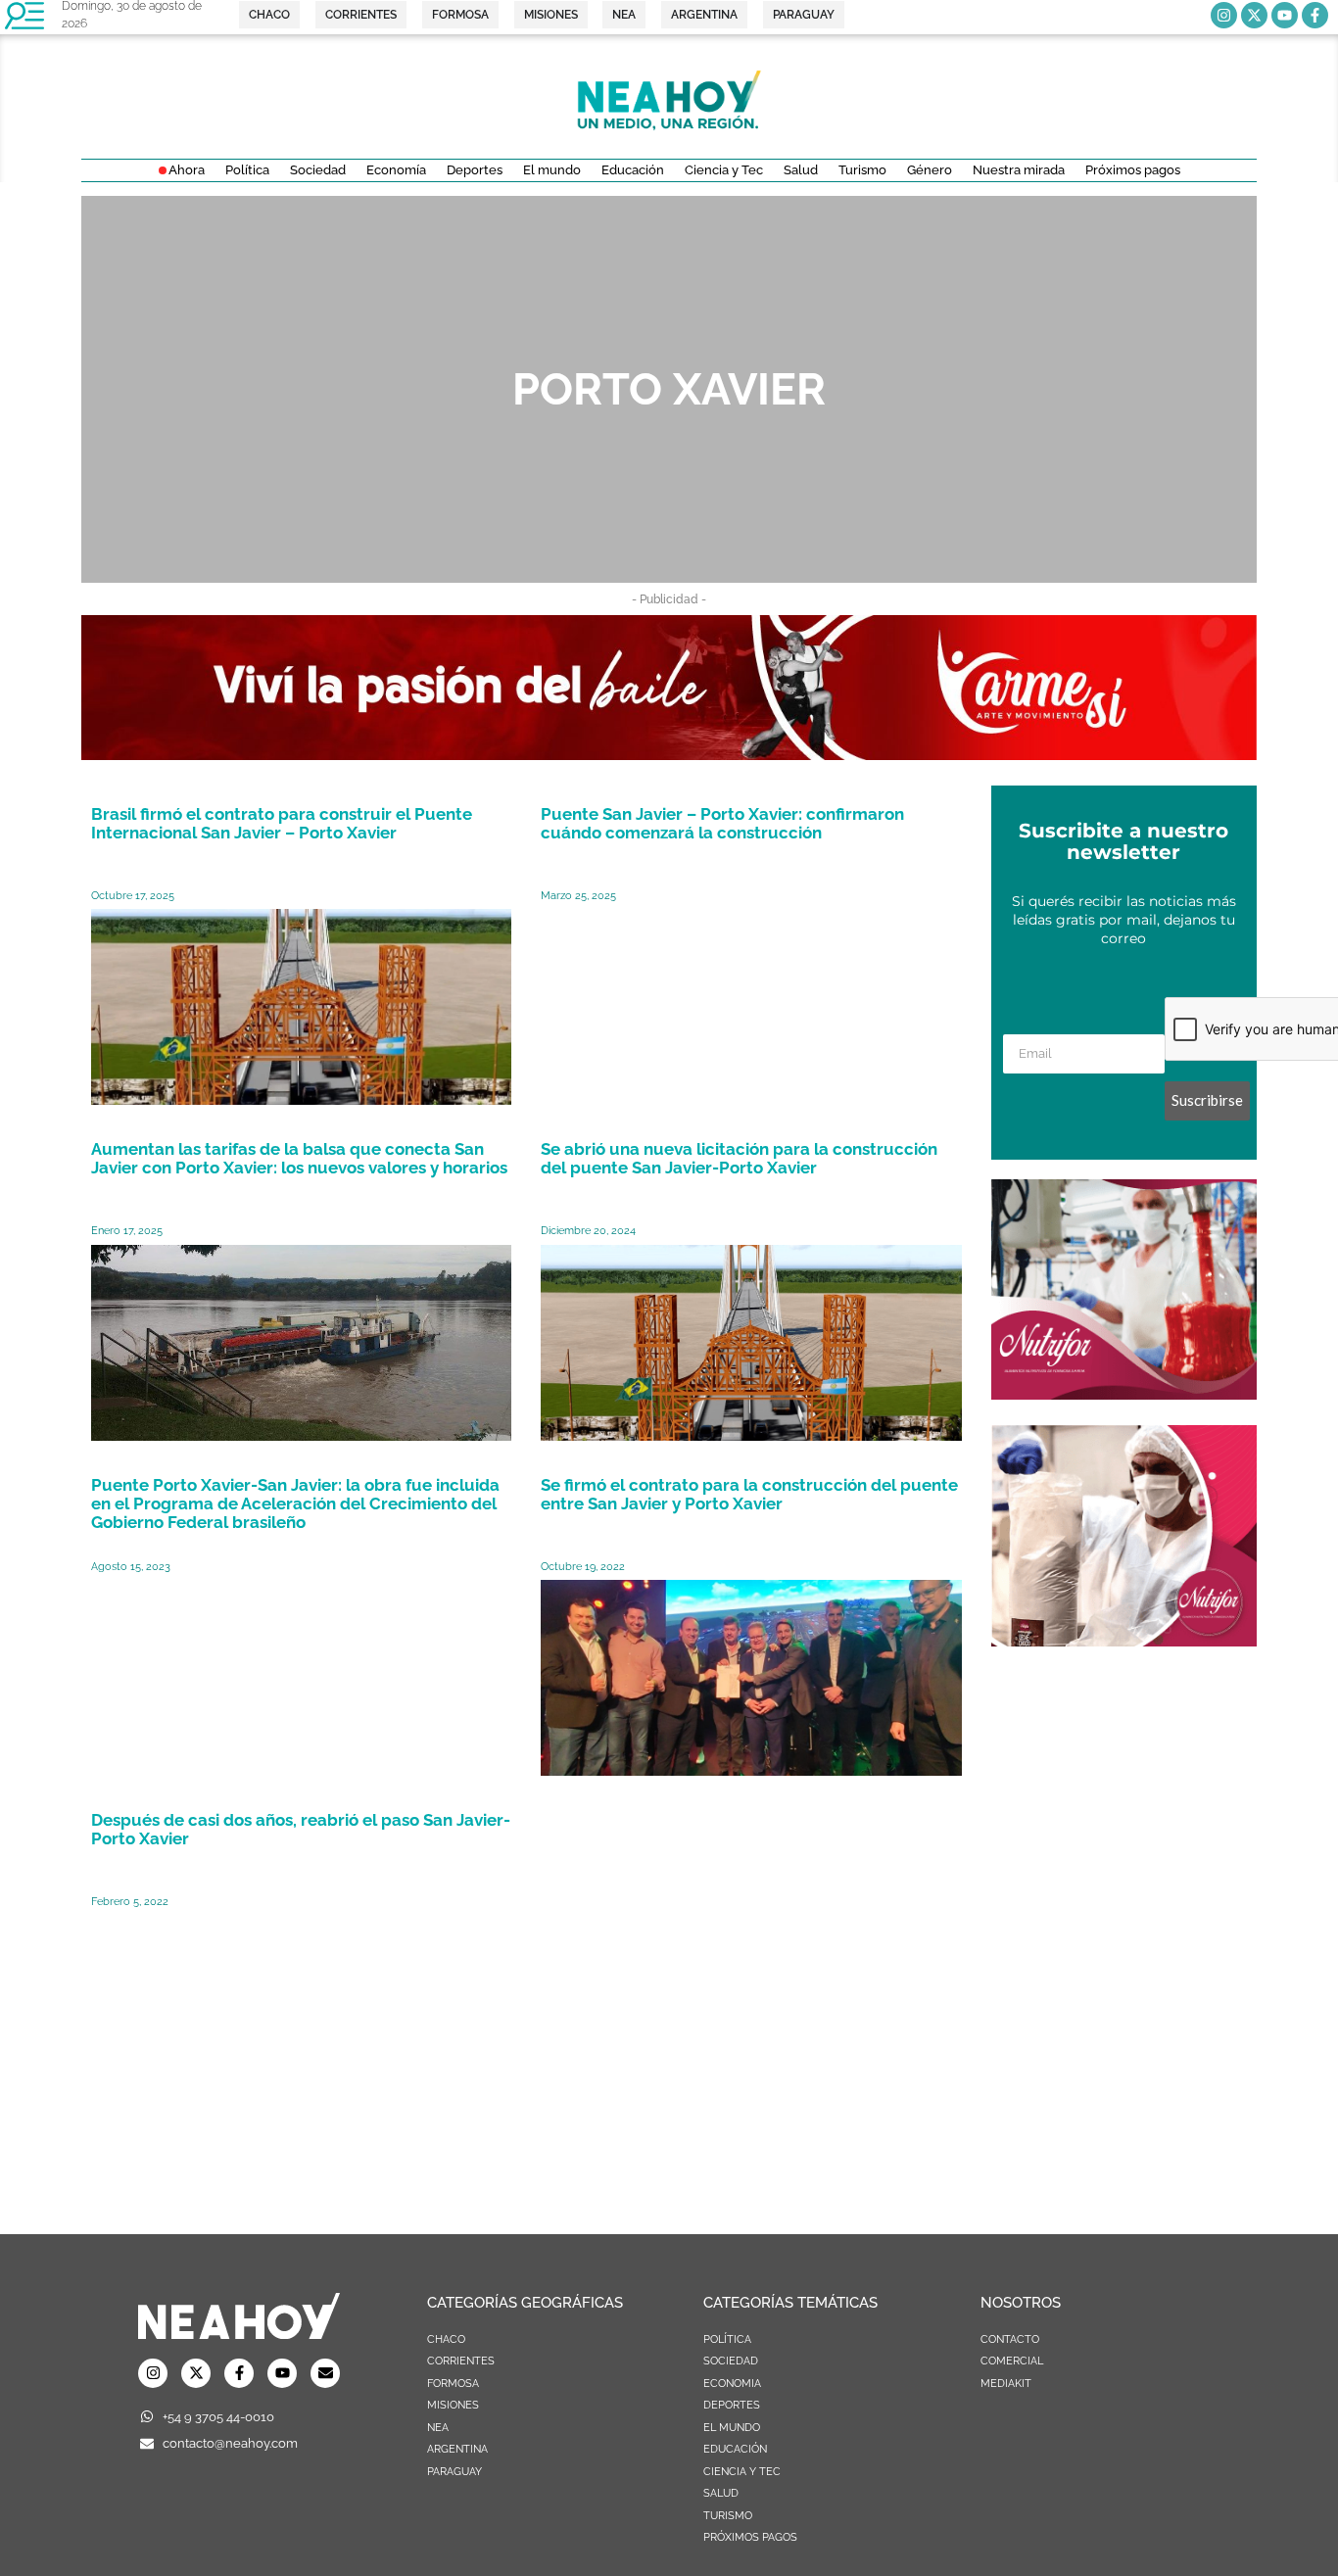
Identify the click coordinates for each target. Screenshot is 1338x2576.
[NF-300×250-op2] (1124, 1641)
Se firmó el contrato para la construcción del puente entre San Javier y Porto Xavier (749, 1494)
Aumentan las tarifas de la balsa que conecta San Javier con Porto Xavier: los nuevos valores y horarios (299, 1158)
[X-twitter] (1254, 15)
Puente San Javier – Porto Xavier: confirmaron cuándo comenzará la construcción (722, 823)
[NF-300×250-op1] (1124, 1394)
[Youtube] (1285, 15)
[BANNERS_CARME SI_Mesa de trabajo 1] (669, 754)
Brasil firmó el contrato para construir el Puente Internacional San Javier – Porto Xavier (282, 823)
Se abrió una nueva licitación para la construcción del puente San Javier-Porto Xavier (739, 1158)
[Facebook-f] (1315, 15)
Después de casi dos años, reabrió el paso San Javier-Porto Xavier (301, 1829)
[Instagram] (1224, 15)
